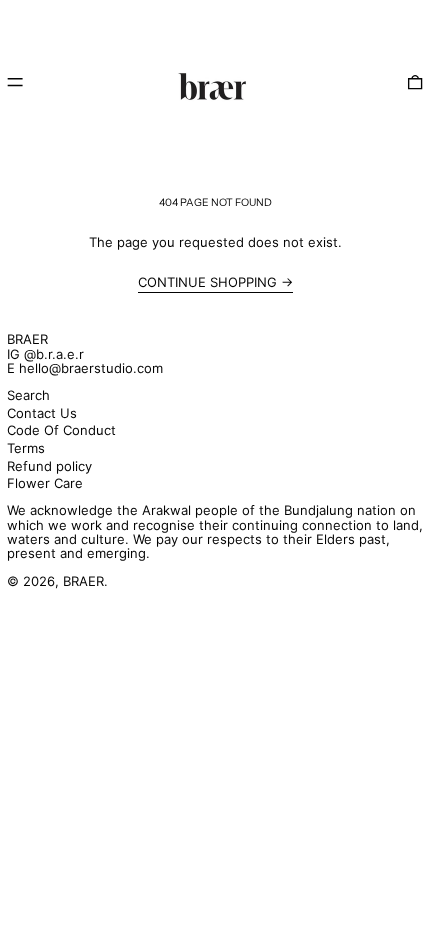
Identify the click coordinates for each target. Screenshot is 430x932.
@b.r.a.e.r (54, 354)
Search (28, 395)
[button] (415, 83)
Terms (26, 448)
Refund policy (49, 466)
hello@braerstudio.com (91, 368)
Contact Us (42, 413)
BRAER (27, 339)
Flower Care (45, 483)
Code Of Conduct (61, 430)
